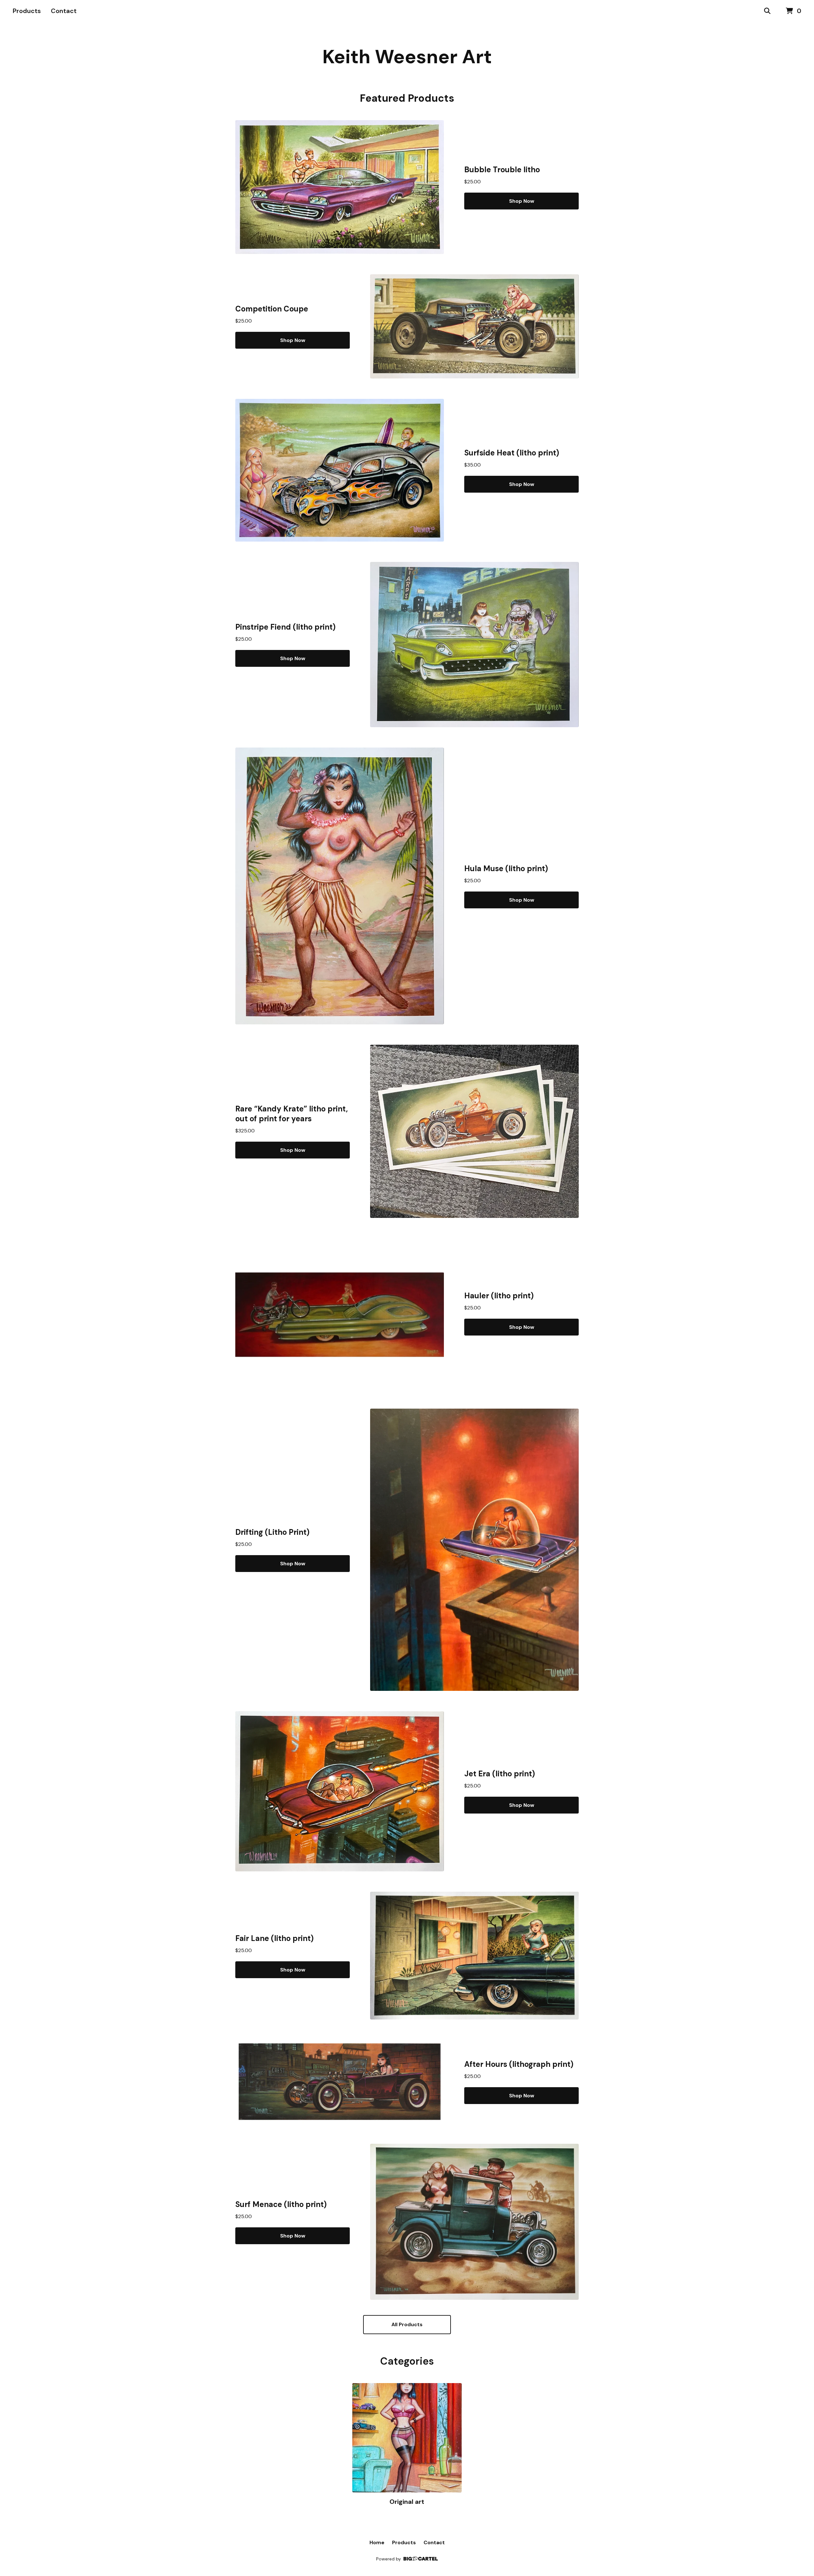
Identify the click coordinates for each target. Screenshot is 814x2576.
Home (377, 2542)
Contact (64, 11)
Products (27, 11)
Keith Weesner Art (407, 57)
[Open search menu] (767, 11)
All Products (407, 2324)
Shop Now (522, 201)
